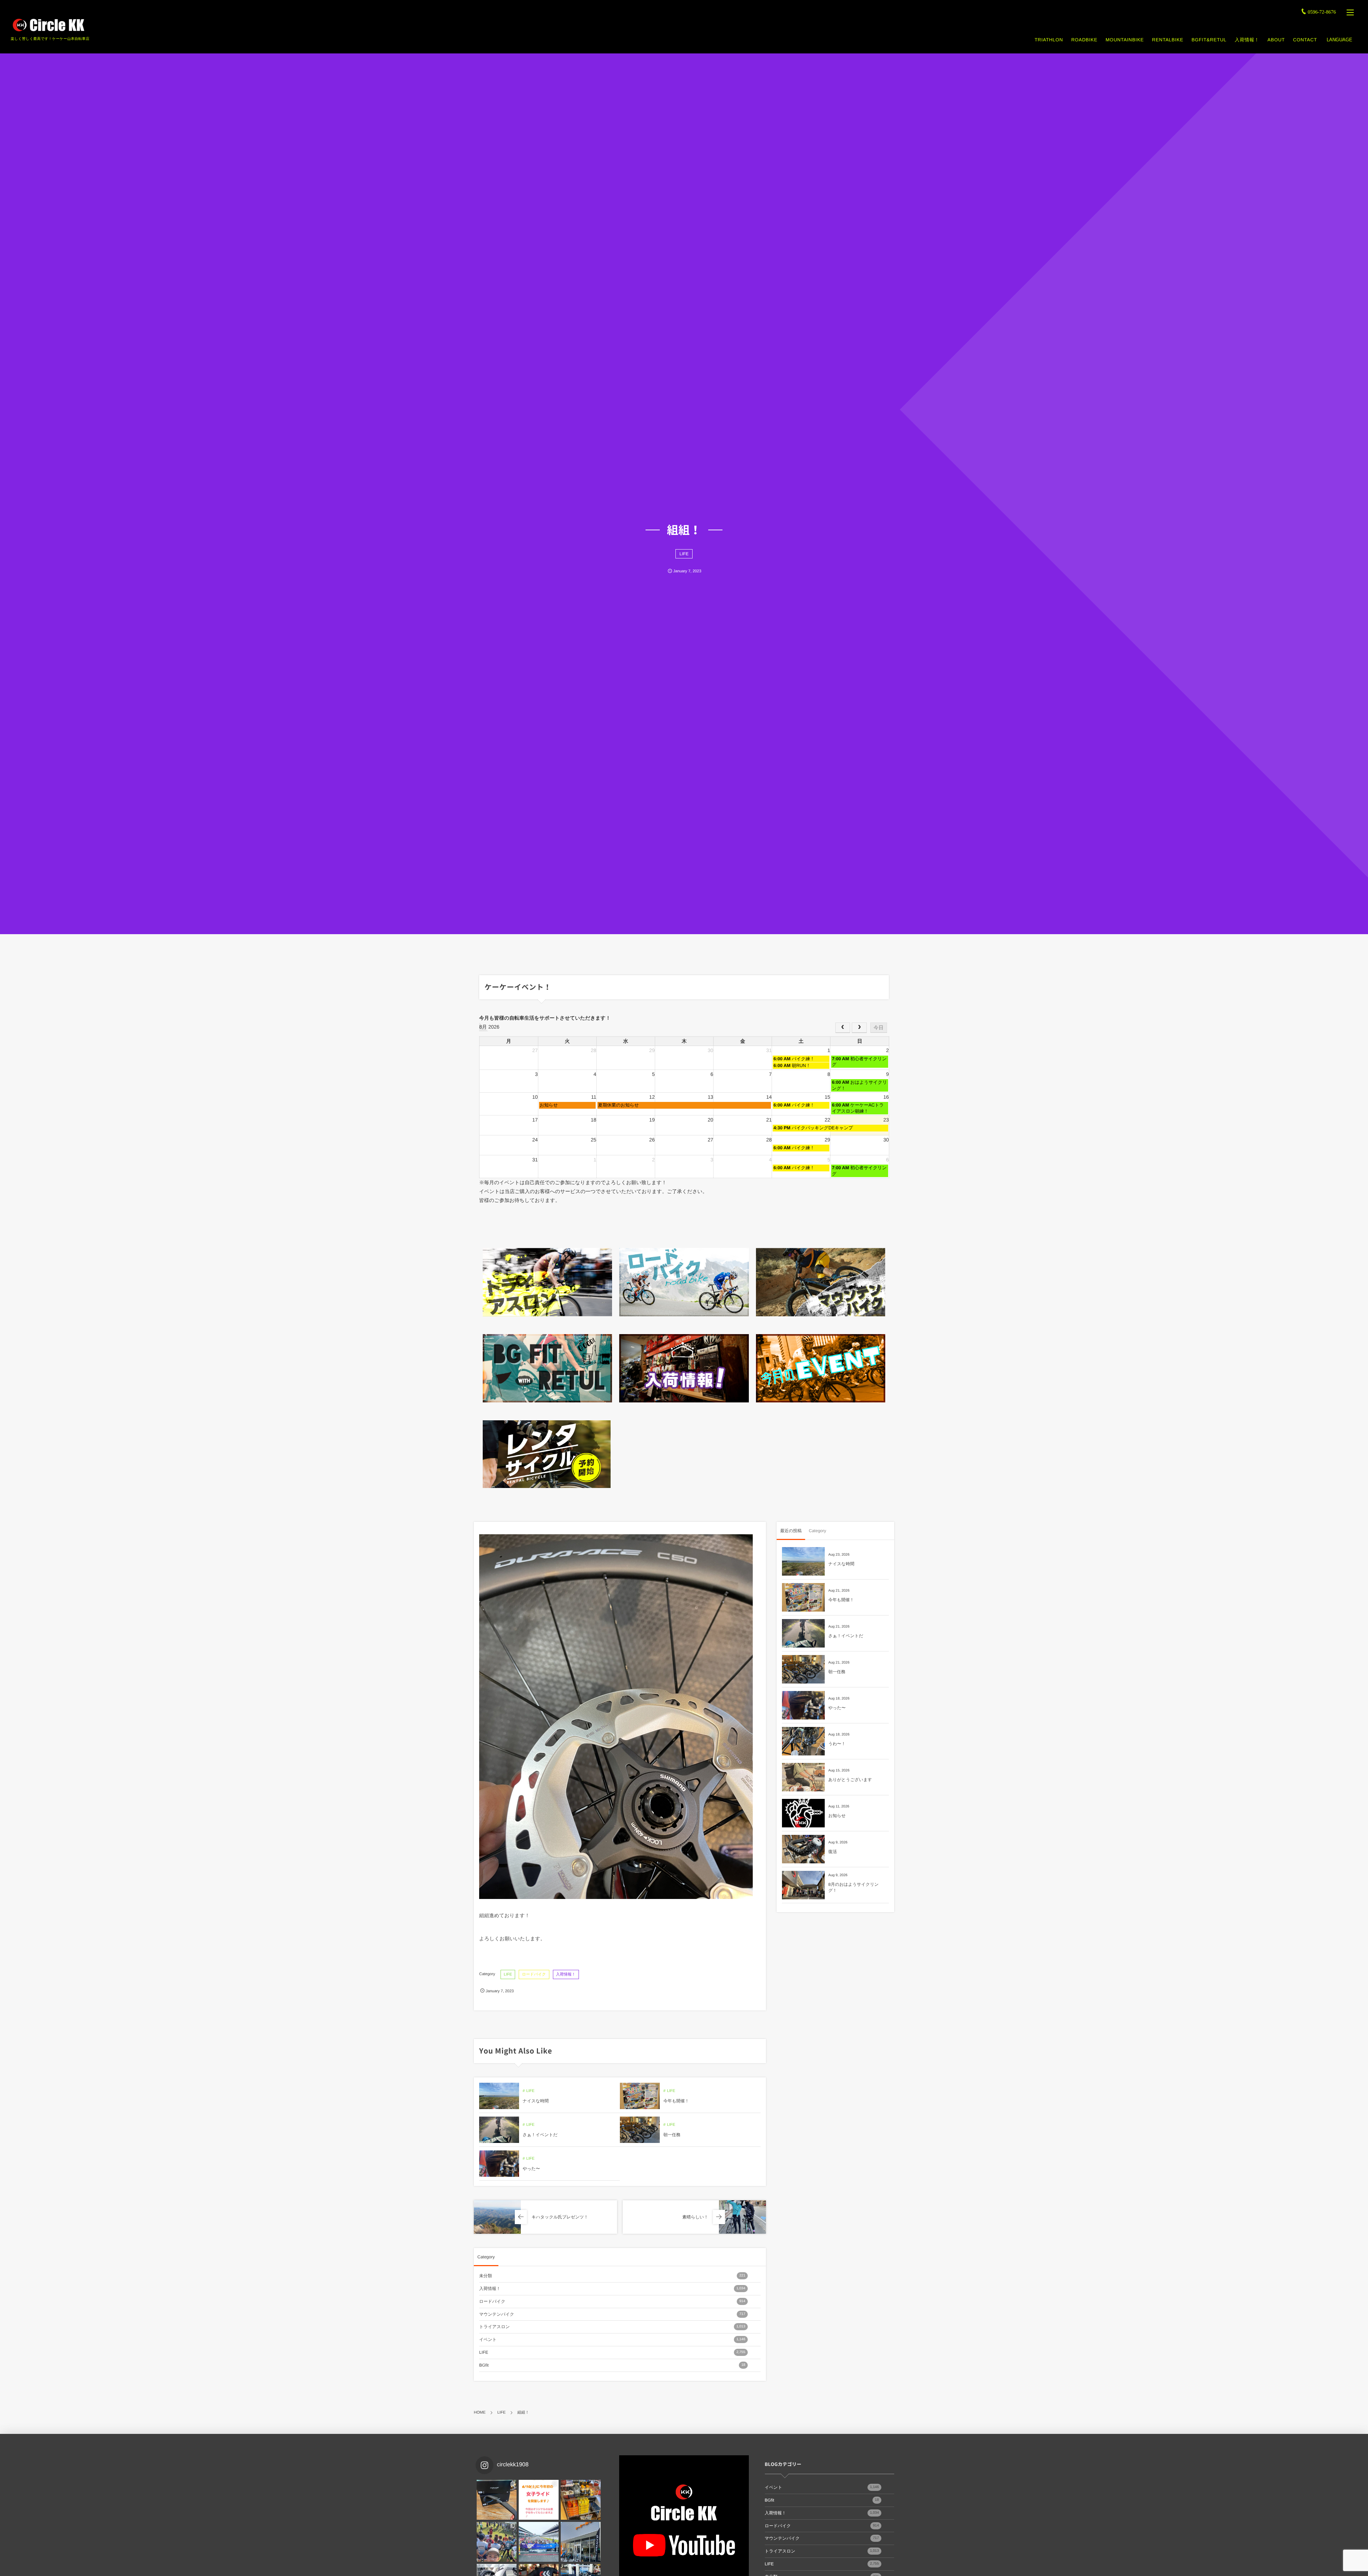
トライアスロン (612, 2327)
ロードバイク (534, 1974)
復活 (833, 1852)
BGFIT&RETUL (1209, 40)
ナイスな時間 (536, 2101)
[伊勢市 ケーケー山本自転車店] (48, 25)
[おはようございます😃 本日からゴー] (581, 2542)
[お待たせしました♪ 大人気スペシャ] (497, 2500)
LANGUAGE (1339, 40)
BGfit (612, 2365)
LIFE (684, 554)
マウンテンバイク (612, 2314)
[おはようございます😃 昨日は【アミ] (497, 2542)
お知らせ (837, 1816)
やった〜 (531, 2169)
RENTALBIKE (1168, 40)
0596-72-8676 (1322, 12)
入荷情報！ (1247, 40)
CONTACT (1305, 40)
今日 (879, 1027)
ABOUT (1276, 40)
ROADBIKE (1084, 40)
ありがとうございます (850, 1780)
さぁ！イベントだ (540, 2135)
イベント (612, 2340)
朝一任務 (672, 2135)
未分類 (612, 2276)
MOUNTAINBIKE (1125, 40)
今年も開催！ (676, 2101)
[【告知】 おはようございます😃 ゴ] (539, 2542)
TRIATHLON (1049, 40)
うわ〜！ (837, 1744)
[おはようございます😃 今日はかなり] (581, 2500)
